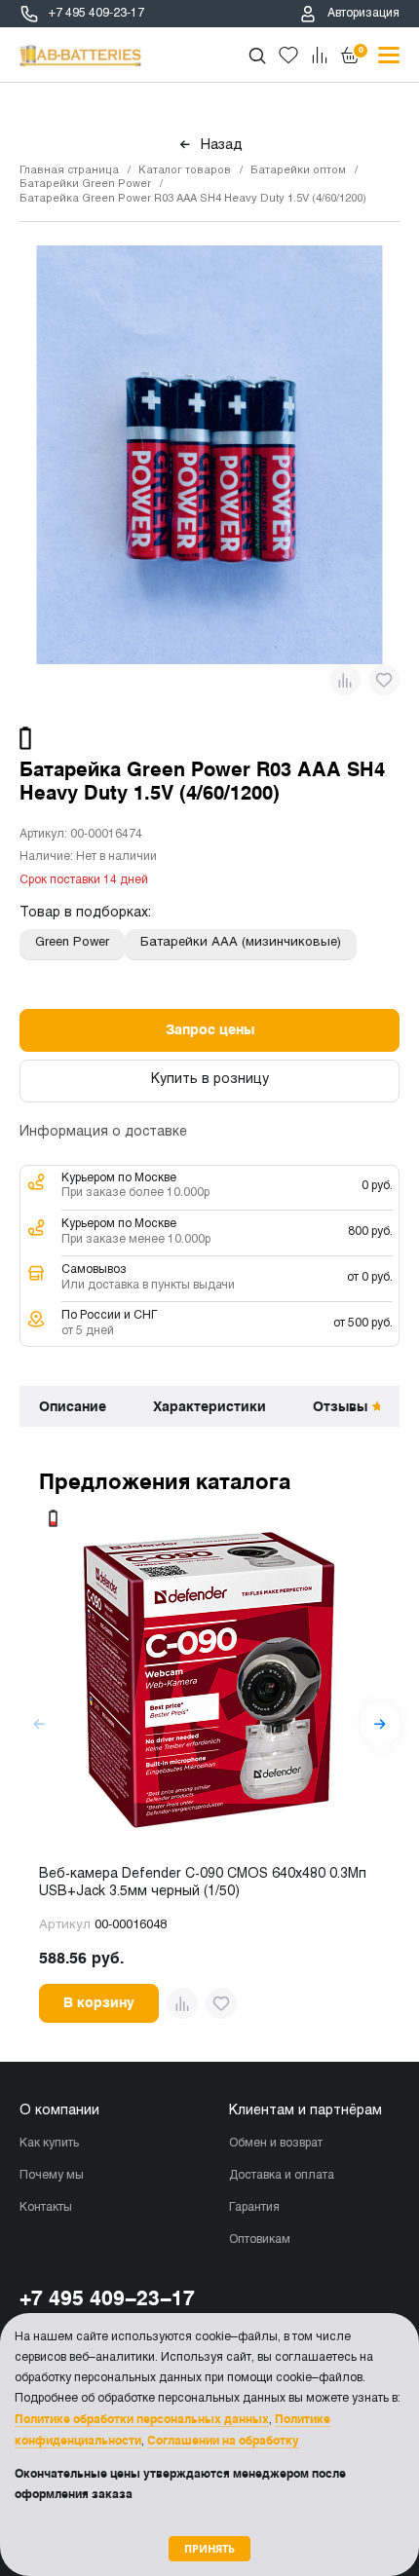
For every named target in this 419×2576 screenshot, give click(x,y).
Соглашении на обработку (223, 2441)
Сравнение (320, 56)
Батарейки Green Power (85, 184)
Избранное (288, 56)
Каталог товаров (185, 170)
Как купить (49, 2144)
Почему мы (52, 2176)
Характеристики (209, 1406)
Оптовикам (260, 2240)
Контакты (46, 2208)
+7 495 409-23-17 (96, 14)
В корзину (99, 2002)
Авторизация (363, 14)
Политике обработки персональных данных (142, 2419)
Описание (73, 1406)
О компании (59, 2111)
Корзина (361, 50)
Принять (209, 2548)
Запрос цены (210, 1029)
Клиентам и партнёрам (305, 2111)
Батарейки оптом (298, 170)
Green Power (72, 943)
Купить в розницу (210, 1080)
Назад (222, 145)
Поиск (257, 56)
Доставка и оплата (282, 2176)
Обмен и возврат (276, 2144)
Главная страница (69, 170)
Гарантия (254, 2208)
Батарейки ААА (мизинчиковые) (241, 943)
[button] (380, 1724)
